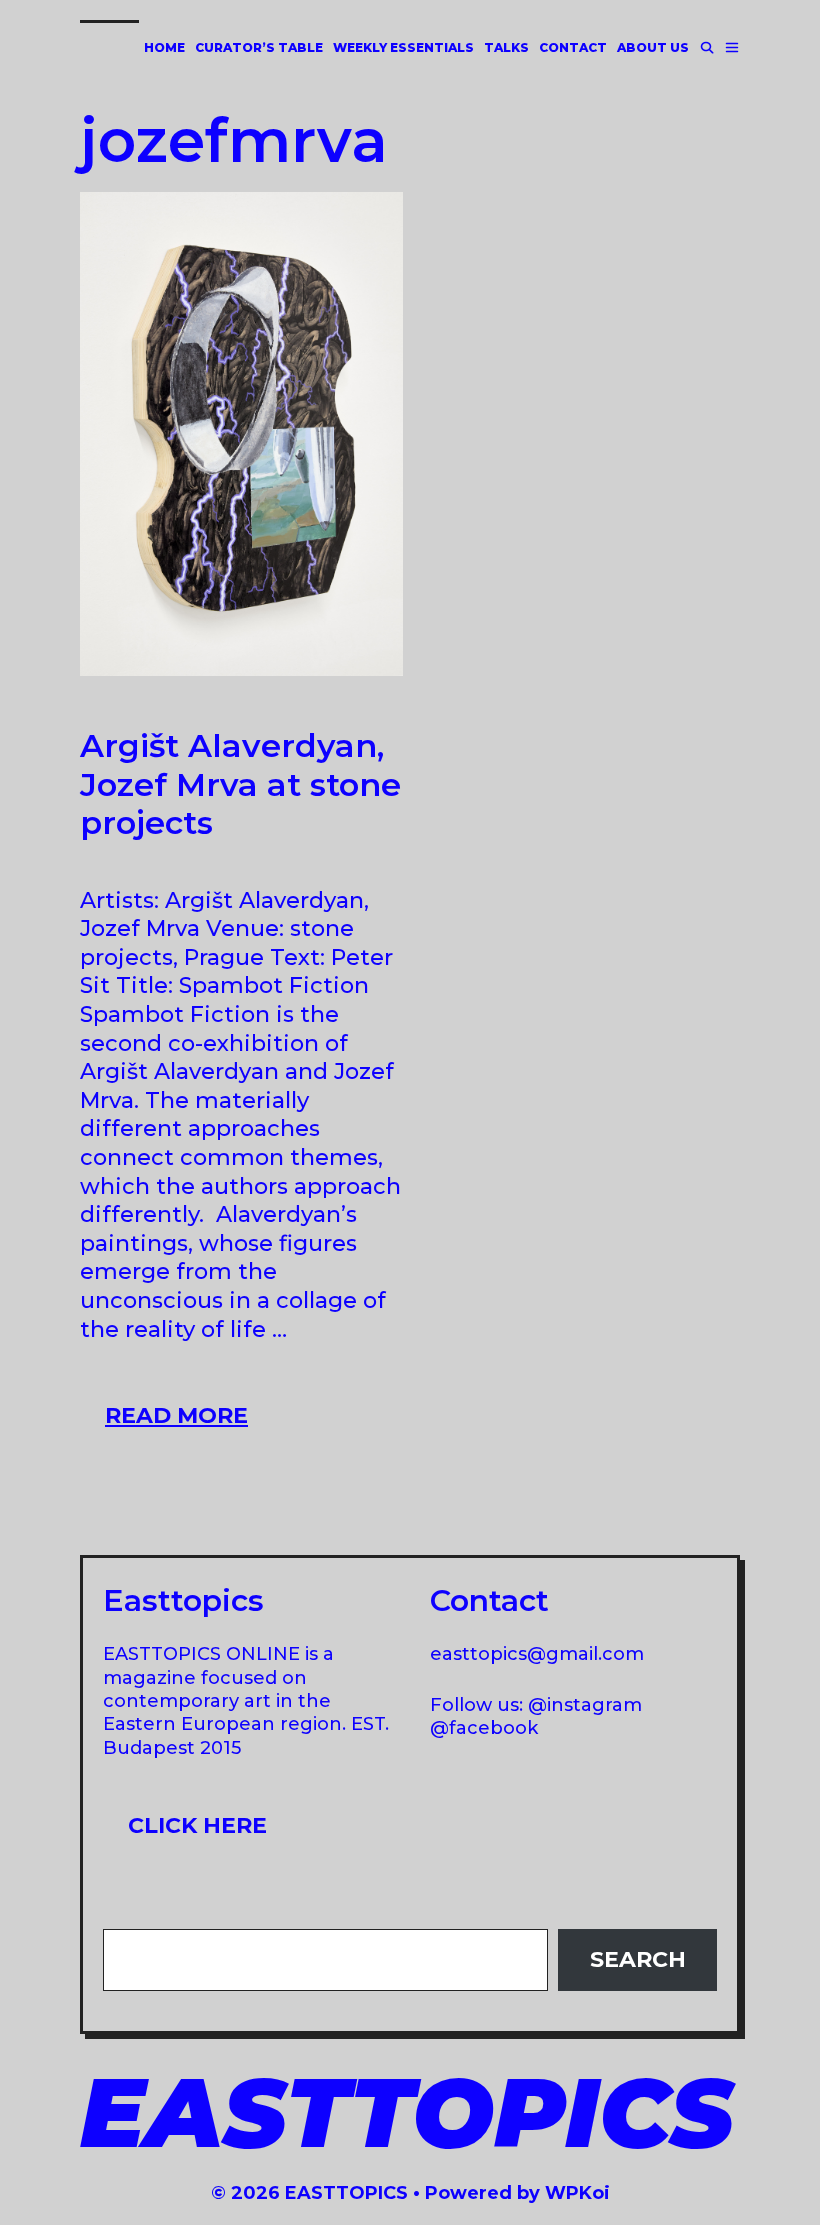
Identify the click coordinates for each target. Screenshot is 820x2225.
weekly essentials (403, 47)
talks (506, 47)
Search (638, 1959)
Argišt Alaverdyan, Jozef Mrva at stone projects (240, 784)
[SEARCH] (706, 47)
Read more (189, 1422)
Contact (573, 47)
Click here (197, 1825)
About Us (653, 47)
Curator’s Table (259, 47)
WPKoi (577, 2193)
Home (164, 47)
